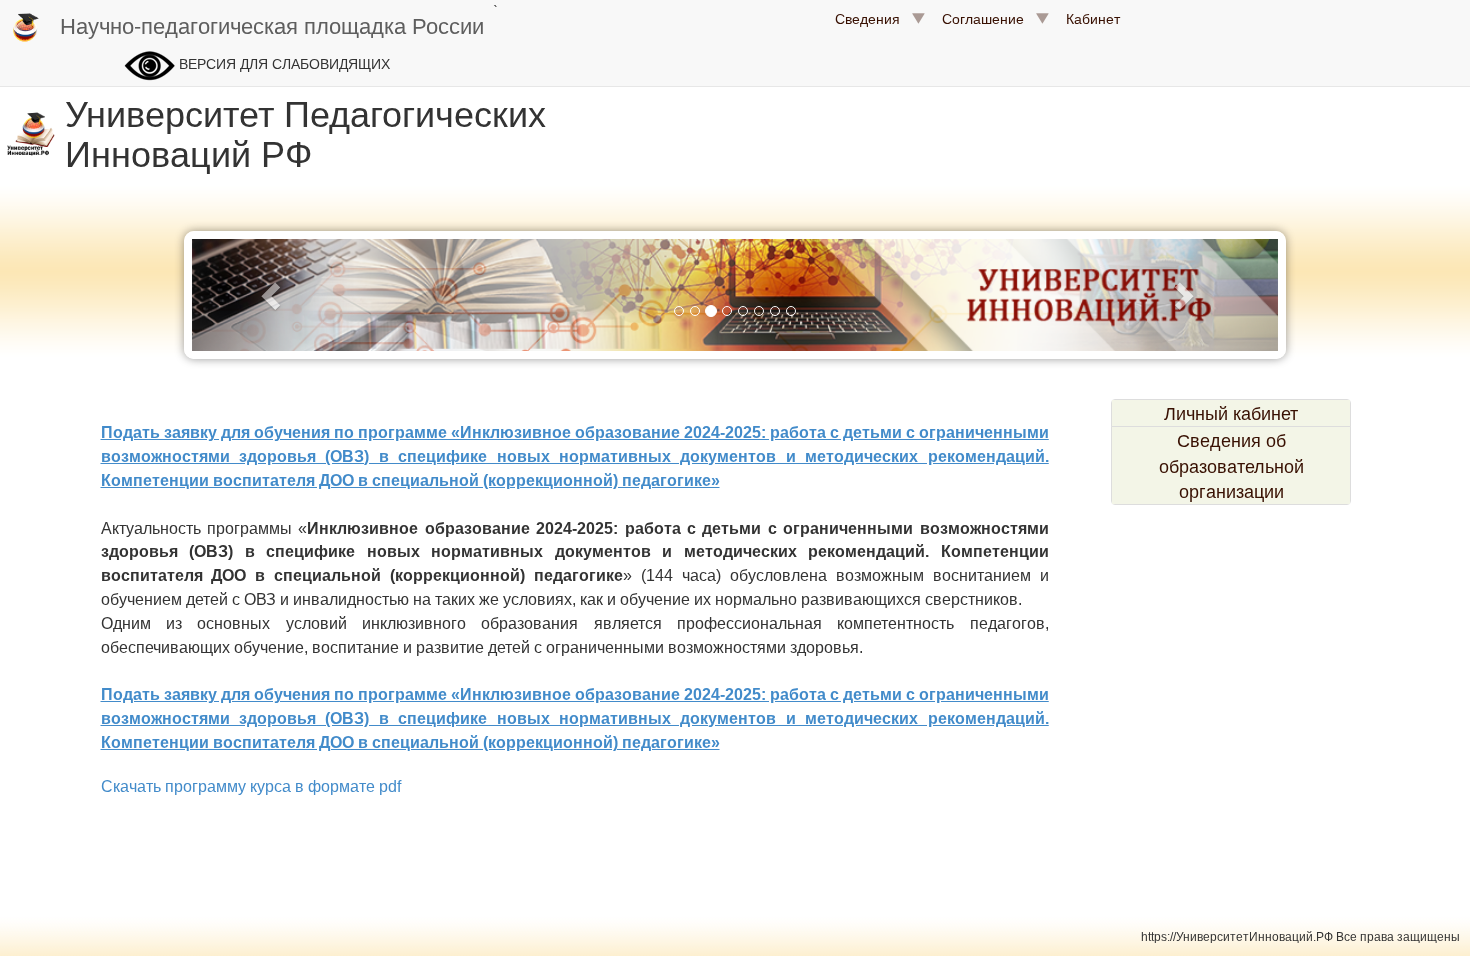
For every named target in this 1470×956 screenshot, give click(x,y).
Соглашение (989, 18)
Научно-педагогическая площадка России (272, 24)
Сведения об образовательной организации (1231, 465)
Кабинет (1093, 18)
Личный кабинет (1231, 412)
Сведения (873, 18)
